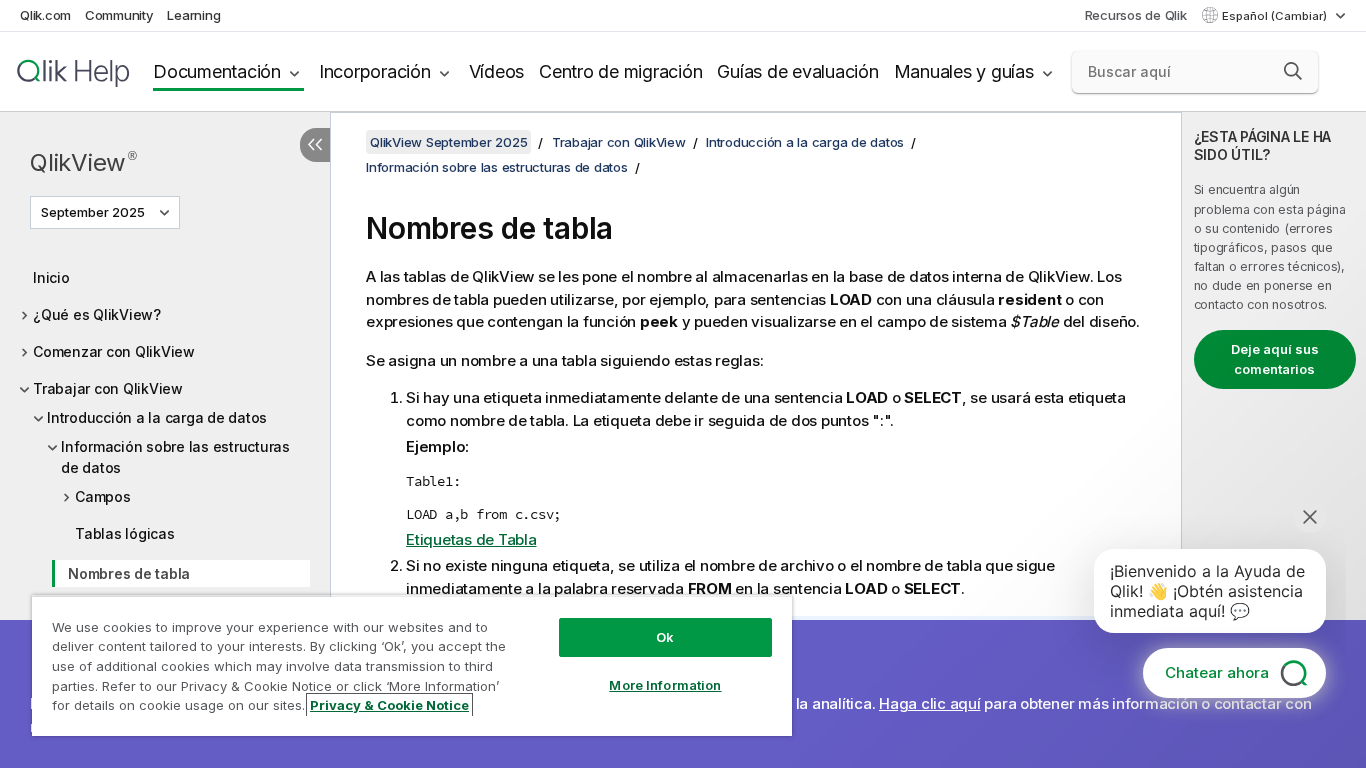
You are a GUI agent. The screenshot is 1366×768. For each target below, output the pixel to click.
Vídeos (497, 71)
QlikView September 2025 (448, 142)
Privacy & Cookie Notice (389, 705)
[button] (1293, 71)
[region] (412, 665)
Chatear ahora (1217, 672)
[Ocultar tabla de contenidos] (315, 145)
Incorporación (375, 71)
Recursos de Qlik (1136, 15)
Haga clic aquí (930, 703)
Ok (665, 637)
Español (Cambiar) (1276, 16)
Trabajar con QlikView (108, 388)
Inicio (51, 277)
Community (119, 15)
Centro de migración (620, 71)
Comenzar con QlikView (114, 351)
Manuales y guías (964, 71)
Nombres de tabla (129, 573)
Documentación (217, 71)
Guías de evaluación (797, 71)
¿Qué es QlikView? (97, 314)
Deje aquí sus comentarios (1275, 359)
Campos (103, 496)
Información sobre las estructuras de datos (175, 457)
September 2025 (93, 212)
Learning (193, 15)
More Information (665, 685)
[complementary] (1274, 440)
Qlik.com (45, 15)
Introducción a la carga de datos (157, 417)
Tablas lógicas (125, 533)
